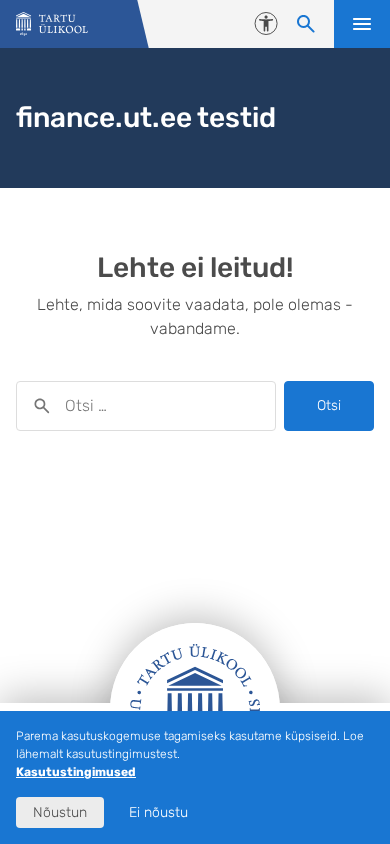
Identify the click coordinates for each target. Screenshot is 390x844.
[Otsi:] (146, 406)
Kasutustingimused (76, 772)
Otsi (329, 405)
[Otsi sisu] (306, 24)
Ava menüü (362, 24)
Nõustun (60, 812)
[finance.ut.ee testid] (52, 24)
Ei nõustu (158, 812)
